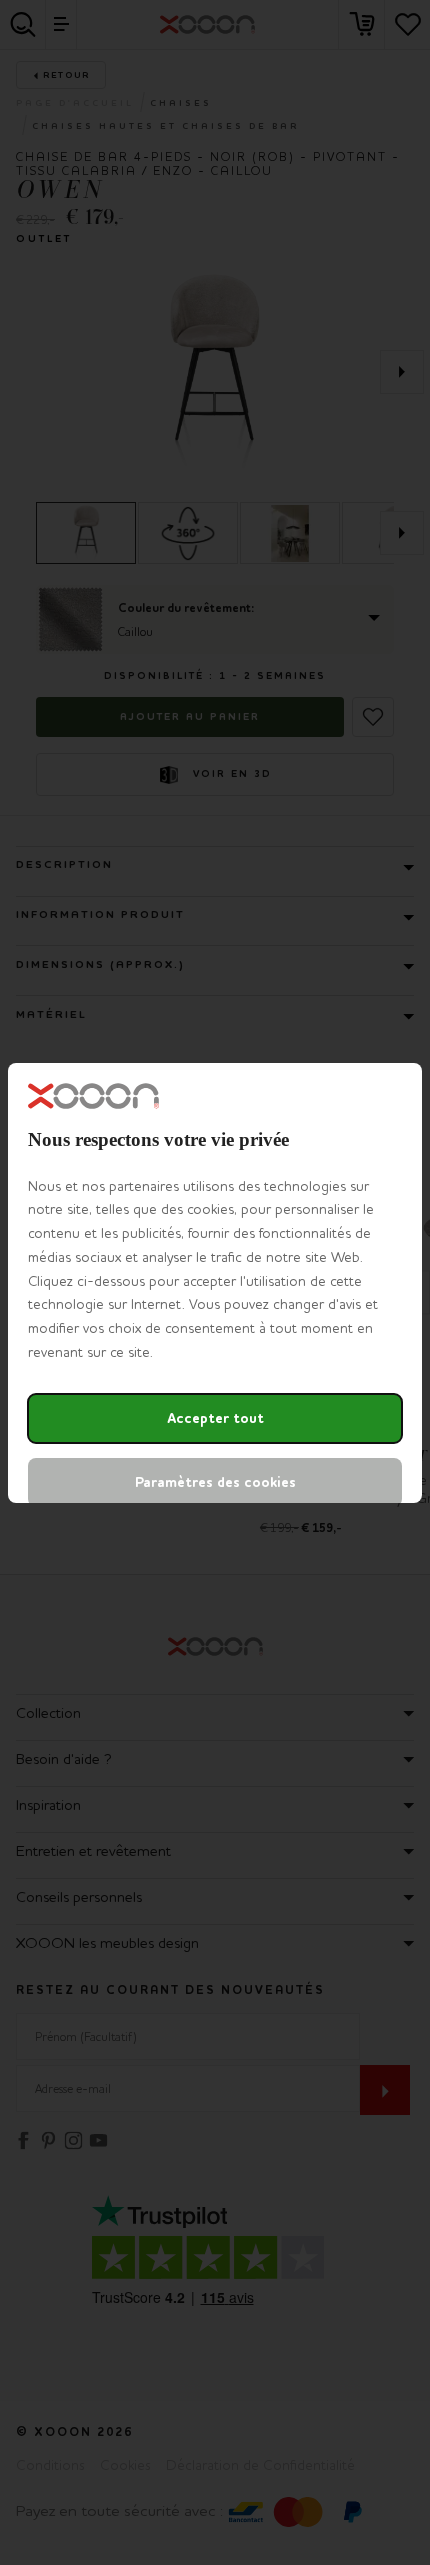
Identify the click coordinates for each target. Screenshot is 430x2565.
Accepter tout (215, 1418)
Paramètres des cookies (215, 1482)
